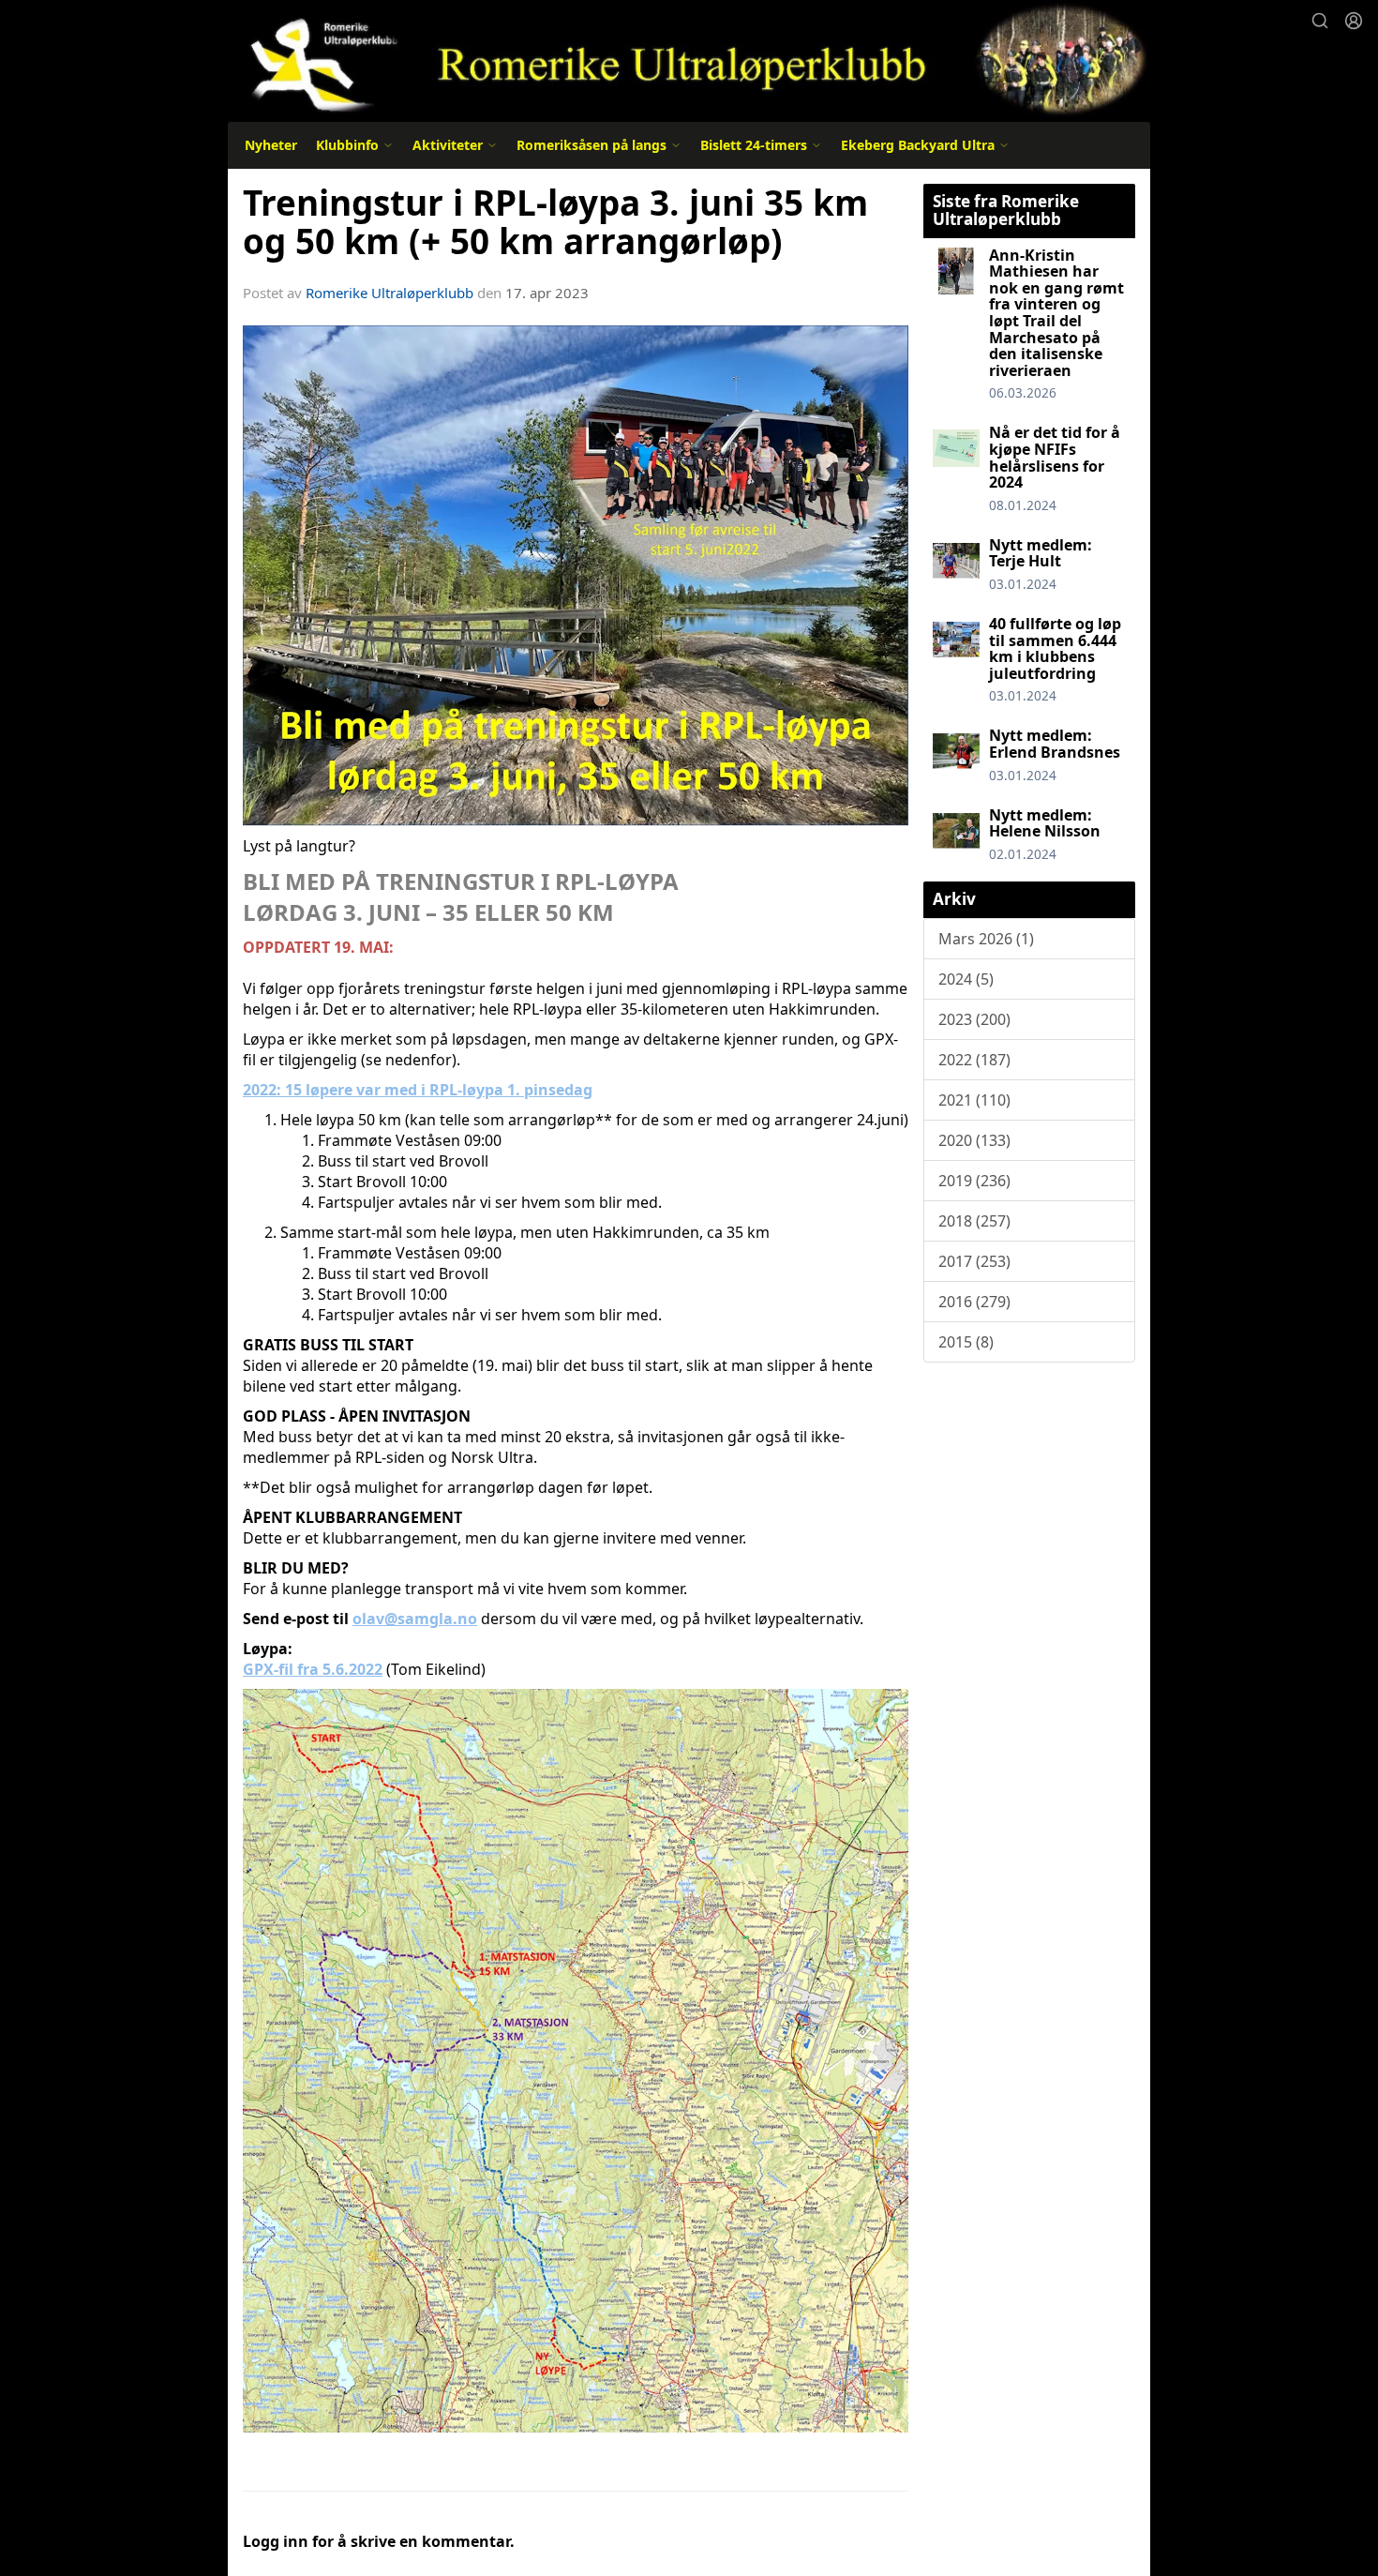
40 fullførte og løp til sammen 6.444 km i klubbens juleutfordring (1055, 648)
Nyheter (271, 145)
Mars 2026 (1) (986, 939)
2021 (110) (974, 1100)
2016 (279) (974, 1302)
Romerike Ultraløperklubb (389, 293)
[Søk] (1320, 21)
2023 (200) (974, 1019)
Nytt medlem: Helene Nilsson (1045, 823)
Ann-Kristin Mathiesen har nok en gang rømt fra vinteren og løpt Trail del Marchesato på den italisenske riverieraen (1056, 313)
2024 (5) (966, 979)
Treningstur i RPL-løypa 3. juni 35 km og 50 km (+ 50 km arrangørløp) (555, 222)
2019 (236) (974, 1181)
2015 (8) (966, 1342)
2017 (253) (974, 1261)
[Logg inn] (1354, 21)
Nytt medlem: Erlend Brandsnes (1055, 744)
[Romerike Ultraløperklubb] (689, 59)
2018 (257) (974, 1221)
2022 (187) (974, 1060)
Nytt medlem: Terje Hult (1041, 553)
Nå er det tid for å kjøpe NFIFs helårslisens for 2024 (1055, 457)
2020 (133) (974, 1140)
